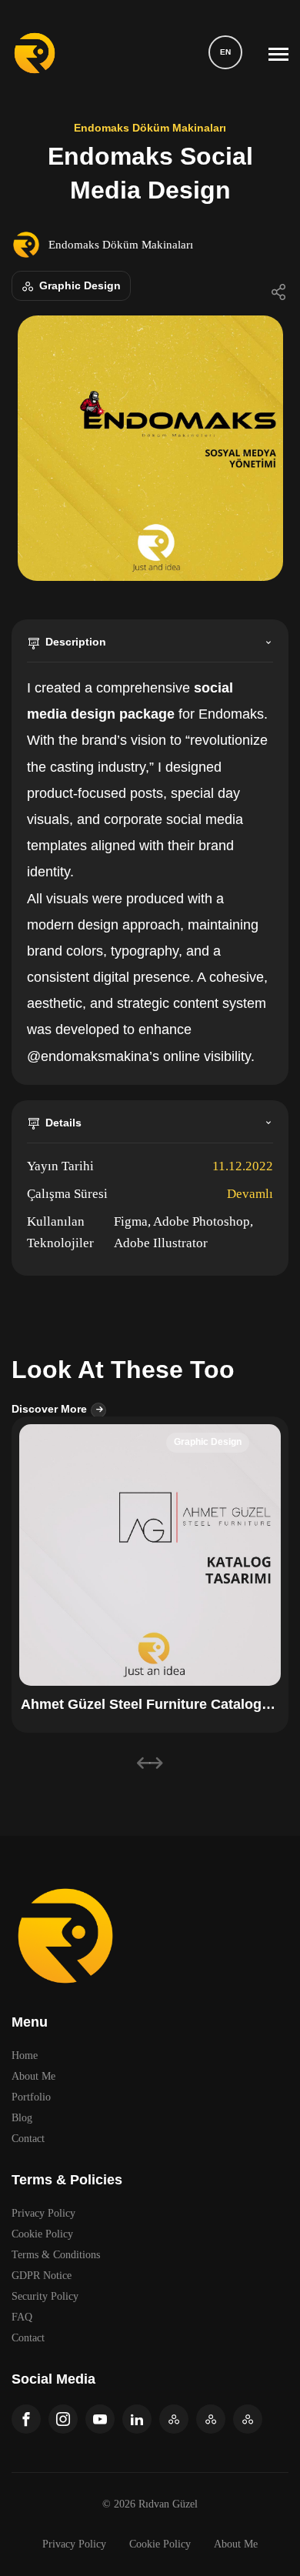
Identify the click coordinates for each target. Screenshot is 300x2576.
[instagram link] (63, 2419)
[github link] (174, 2419)
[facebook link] (26, 2419)
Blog (22, 2118)
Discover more (51, 1409)
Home (25, 2055)
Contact (28, 2139)
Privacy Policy (43, 2213)
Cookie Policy (42, 2234)
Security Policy (45, 2296)
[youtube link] (100, 2419)
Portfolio (31, 2097)
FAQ (22, 2317)
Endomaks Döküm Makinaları (121, 245)
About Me (33, 2076)
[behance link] (248, 2419)
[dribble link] (211, 2419)
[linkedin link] (137, 2419)
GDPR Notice (42, 2276)
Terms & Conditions (56, 2255)
